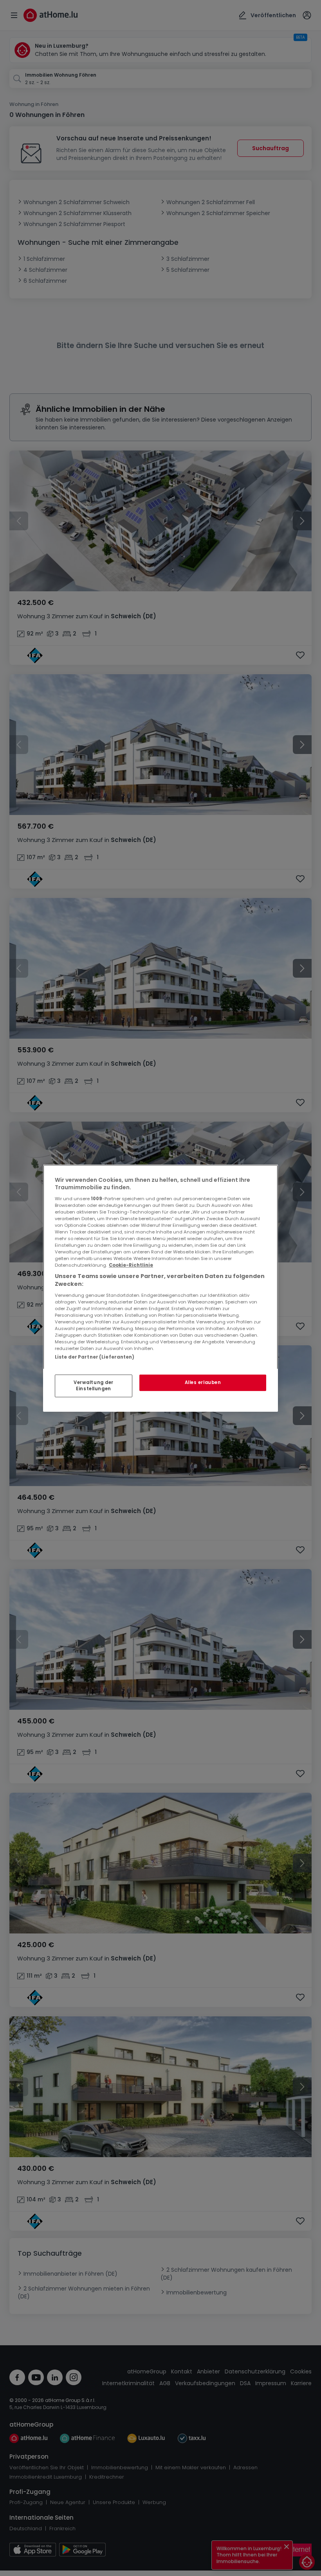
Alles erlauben (203, 1382)
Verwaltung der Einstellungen (94, 1386)
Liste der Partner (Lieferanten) (95, 1357)
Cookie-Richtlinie (131, 1265)
